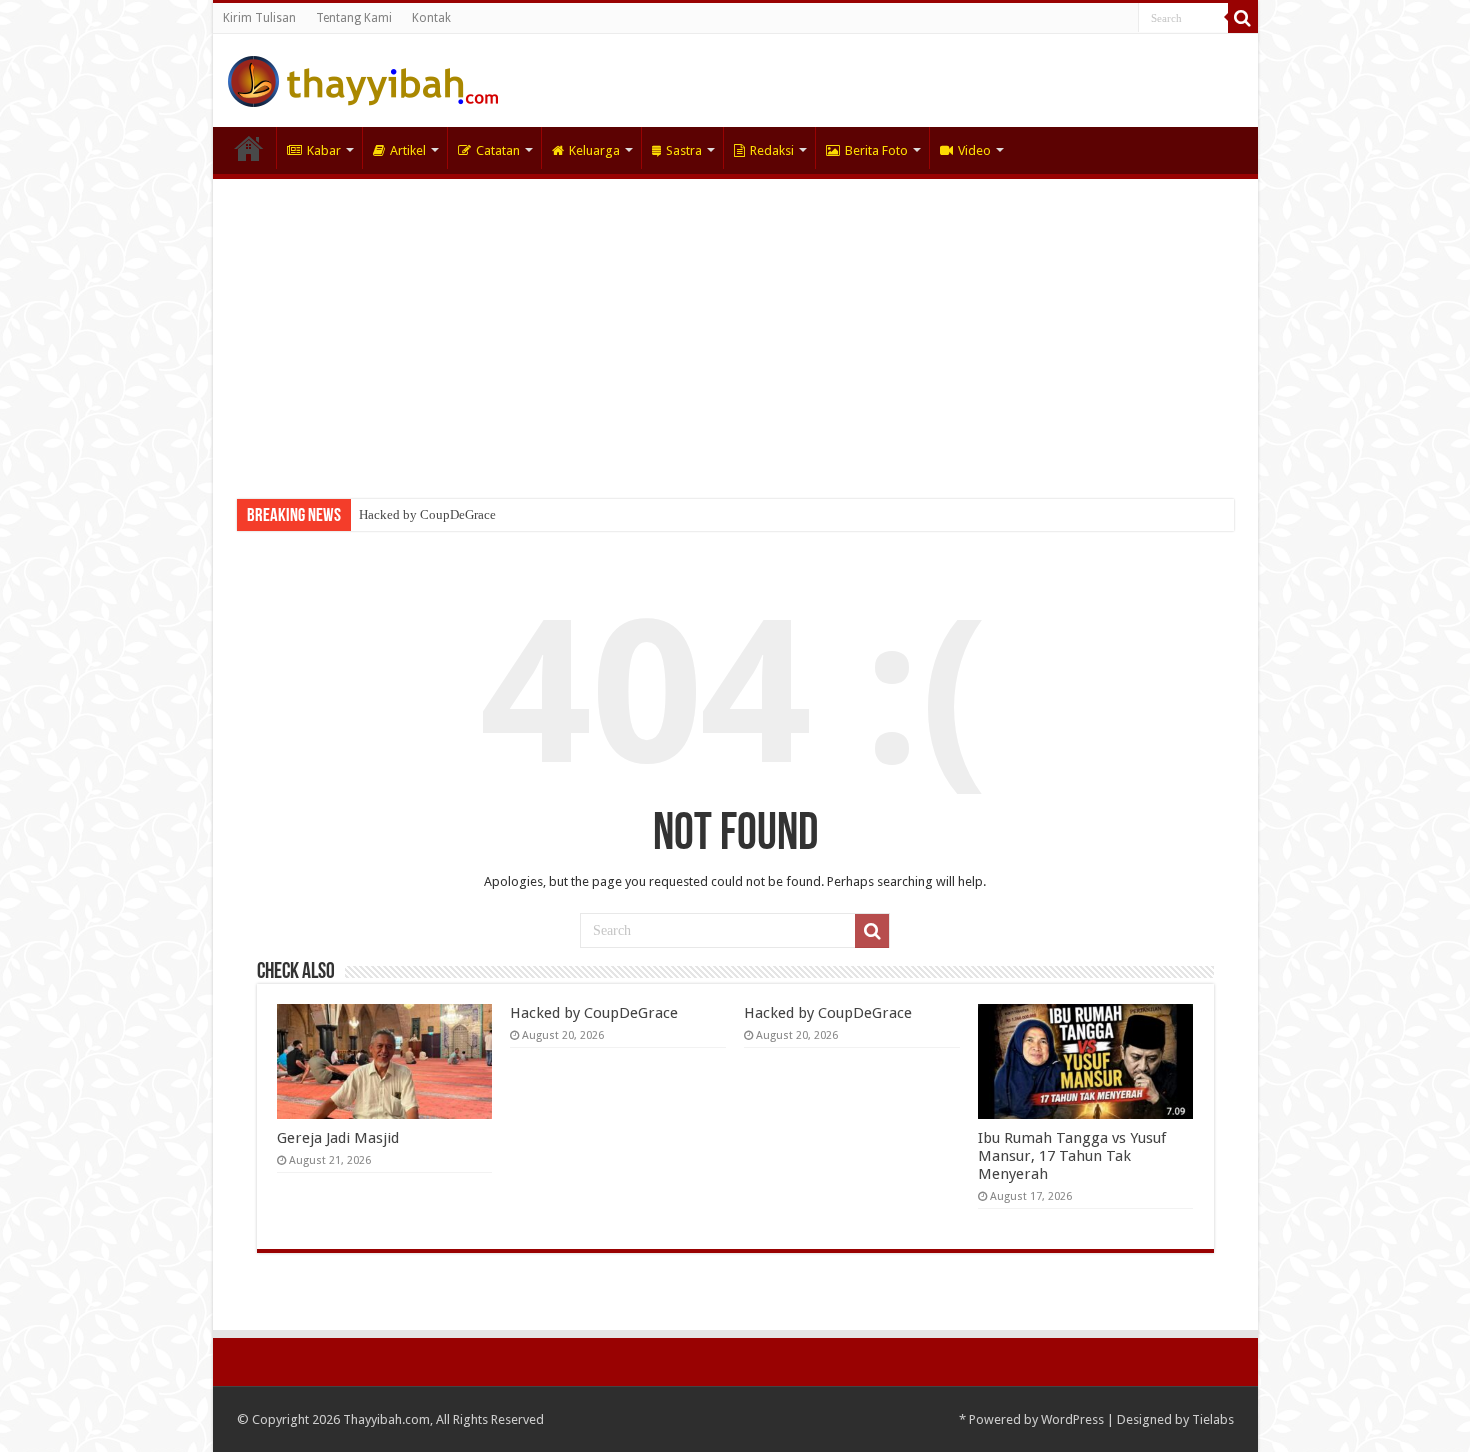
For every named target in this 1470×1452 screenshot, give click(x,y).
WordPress (1072, 1419)
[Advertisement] (735, 329)
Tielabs (1213, 1419)
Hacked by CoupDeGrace (427, 514)
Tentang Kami (354, 18)
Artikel (408, 150)
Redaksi (772, 150)
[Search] (1243, 18)
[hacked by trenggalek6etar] (363, 78)
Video (974, 150)
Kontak (431, 18)
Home (249, 148)
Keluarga (594, 150)
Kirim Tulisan (259, 18)
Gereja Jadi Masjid (338, 1138)
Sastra (684, 150)
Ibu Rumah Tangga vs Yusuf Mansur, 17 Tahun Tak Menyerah (1072, 1156)
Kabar (324, 150)
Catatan (498, 150)
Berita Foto (876, 150)
